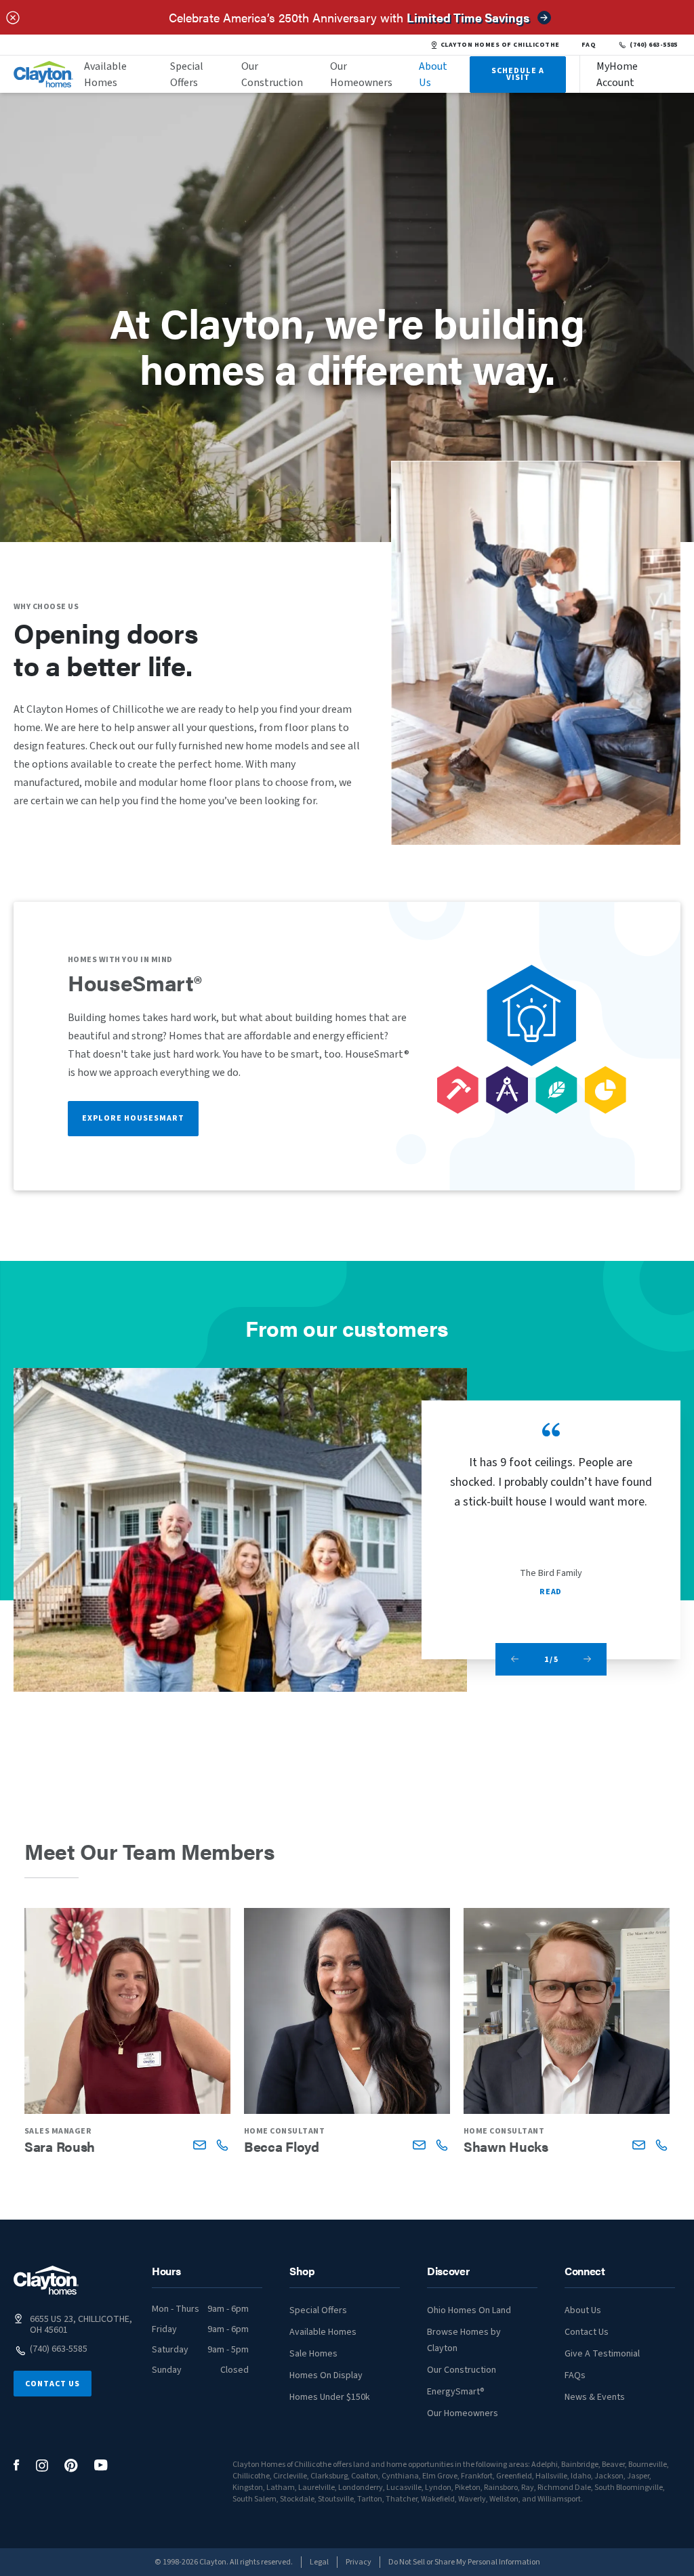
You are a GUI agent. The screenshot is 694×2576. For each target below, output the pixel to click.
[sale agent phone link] (222, 2145)
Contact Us (53, 2384)
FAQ (589, 45)
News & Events (595, 2397)
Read (550, 1592)
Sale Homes (313, 2354)
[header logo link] (43, 74)
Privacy (359, 2562)
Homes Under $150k (330, 2397)
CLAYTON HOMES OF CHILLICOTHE (500, 45)
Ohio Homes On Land (469, 2310)
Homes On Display (326, 2375)
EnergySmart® (456, 2392)
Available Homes (105, 75)
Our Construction (272, 75)
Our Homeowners (361, 75)
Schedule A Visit (518, 74)
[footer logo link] (46, 2280)
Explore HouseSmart (133, 1118)
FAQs (575, 2375)
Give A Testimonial (602, 2354)
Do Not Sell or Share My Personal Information (464, 2562)
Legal (319, 2562)
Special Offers (187, 75)
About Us (433, 75)
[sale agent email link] (200, 2145)
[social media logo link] (17, 2465)
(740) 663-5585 (654, 45)
